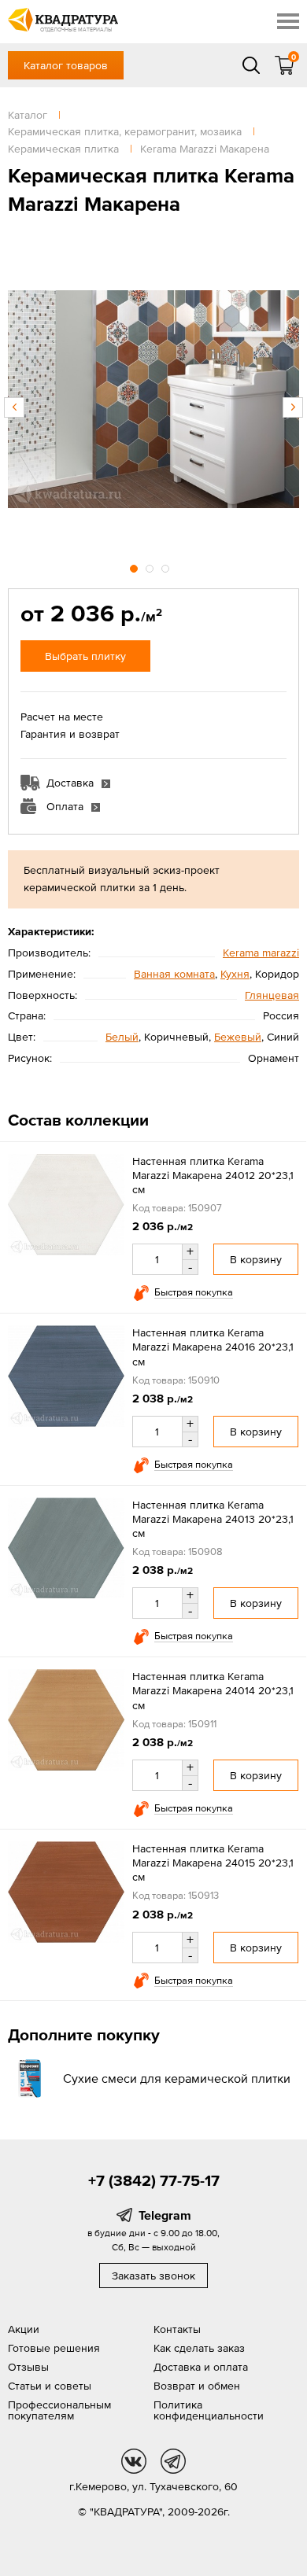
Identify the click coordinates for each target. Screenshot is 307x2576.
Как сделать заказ (199, 2348)
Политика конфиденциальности (209, 2410)
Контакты (177, 2329)
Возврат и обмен (197, 2386)
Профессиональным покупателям (59, 2410)
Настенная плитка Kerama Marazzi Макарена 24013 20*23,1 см (213, 1519)
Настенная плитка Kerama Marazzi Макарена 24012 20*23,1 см (213, 1175)
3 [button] (167, 566)
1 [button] (135, 566)
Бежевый (238, 1037)
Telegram (165, 2215)
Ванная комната (174, 974)
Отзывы (28, 2367)
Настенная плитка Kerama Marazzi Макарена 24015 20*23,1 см (213, 1863)
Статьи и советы (50, 2386)
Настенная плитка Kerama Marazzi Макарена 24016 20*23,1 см (213, 1347)
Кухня (235, 974)
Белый (122, 1037)
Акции (24, 2329)
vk (134, 2461)
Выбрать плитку (85, 656)
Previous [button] (14, 407)
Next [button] (293, 407)
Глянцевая (272, 995)
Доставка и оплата (201, 2367)
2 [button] (151, 566)
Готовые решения (54, 2348)
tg (173, 2461)
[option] (153, 400)
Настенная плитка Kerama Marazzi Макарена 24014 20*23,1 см (213, 1690)
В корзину (256, 1259)
